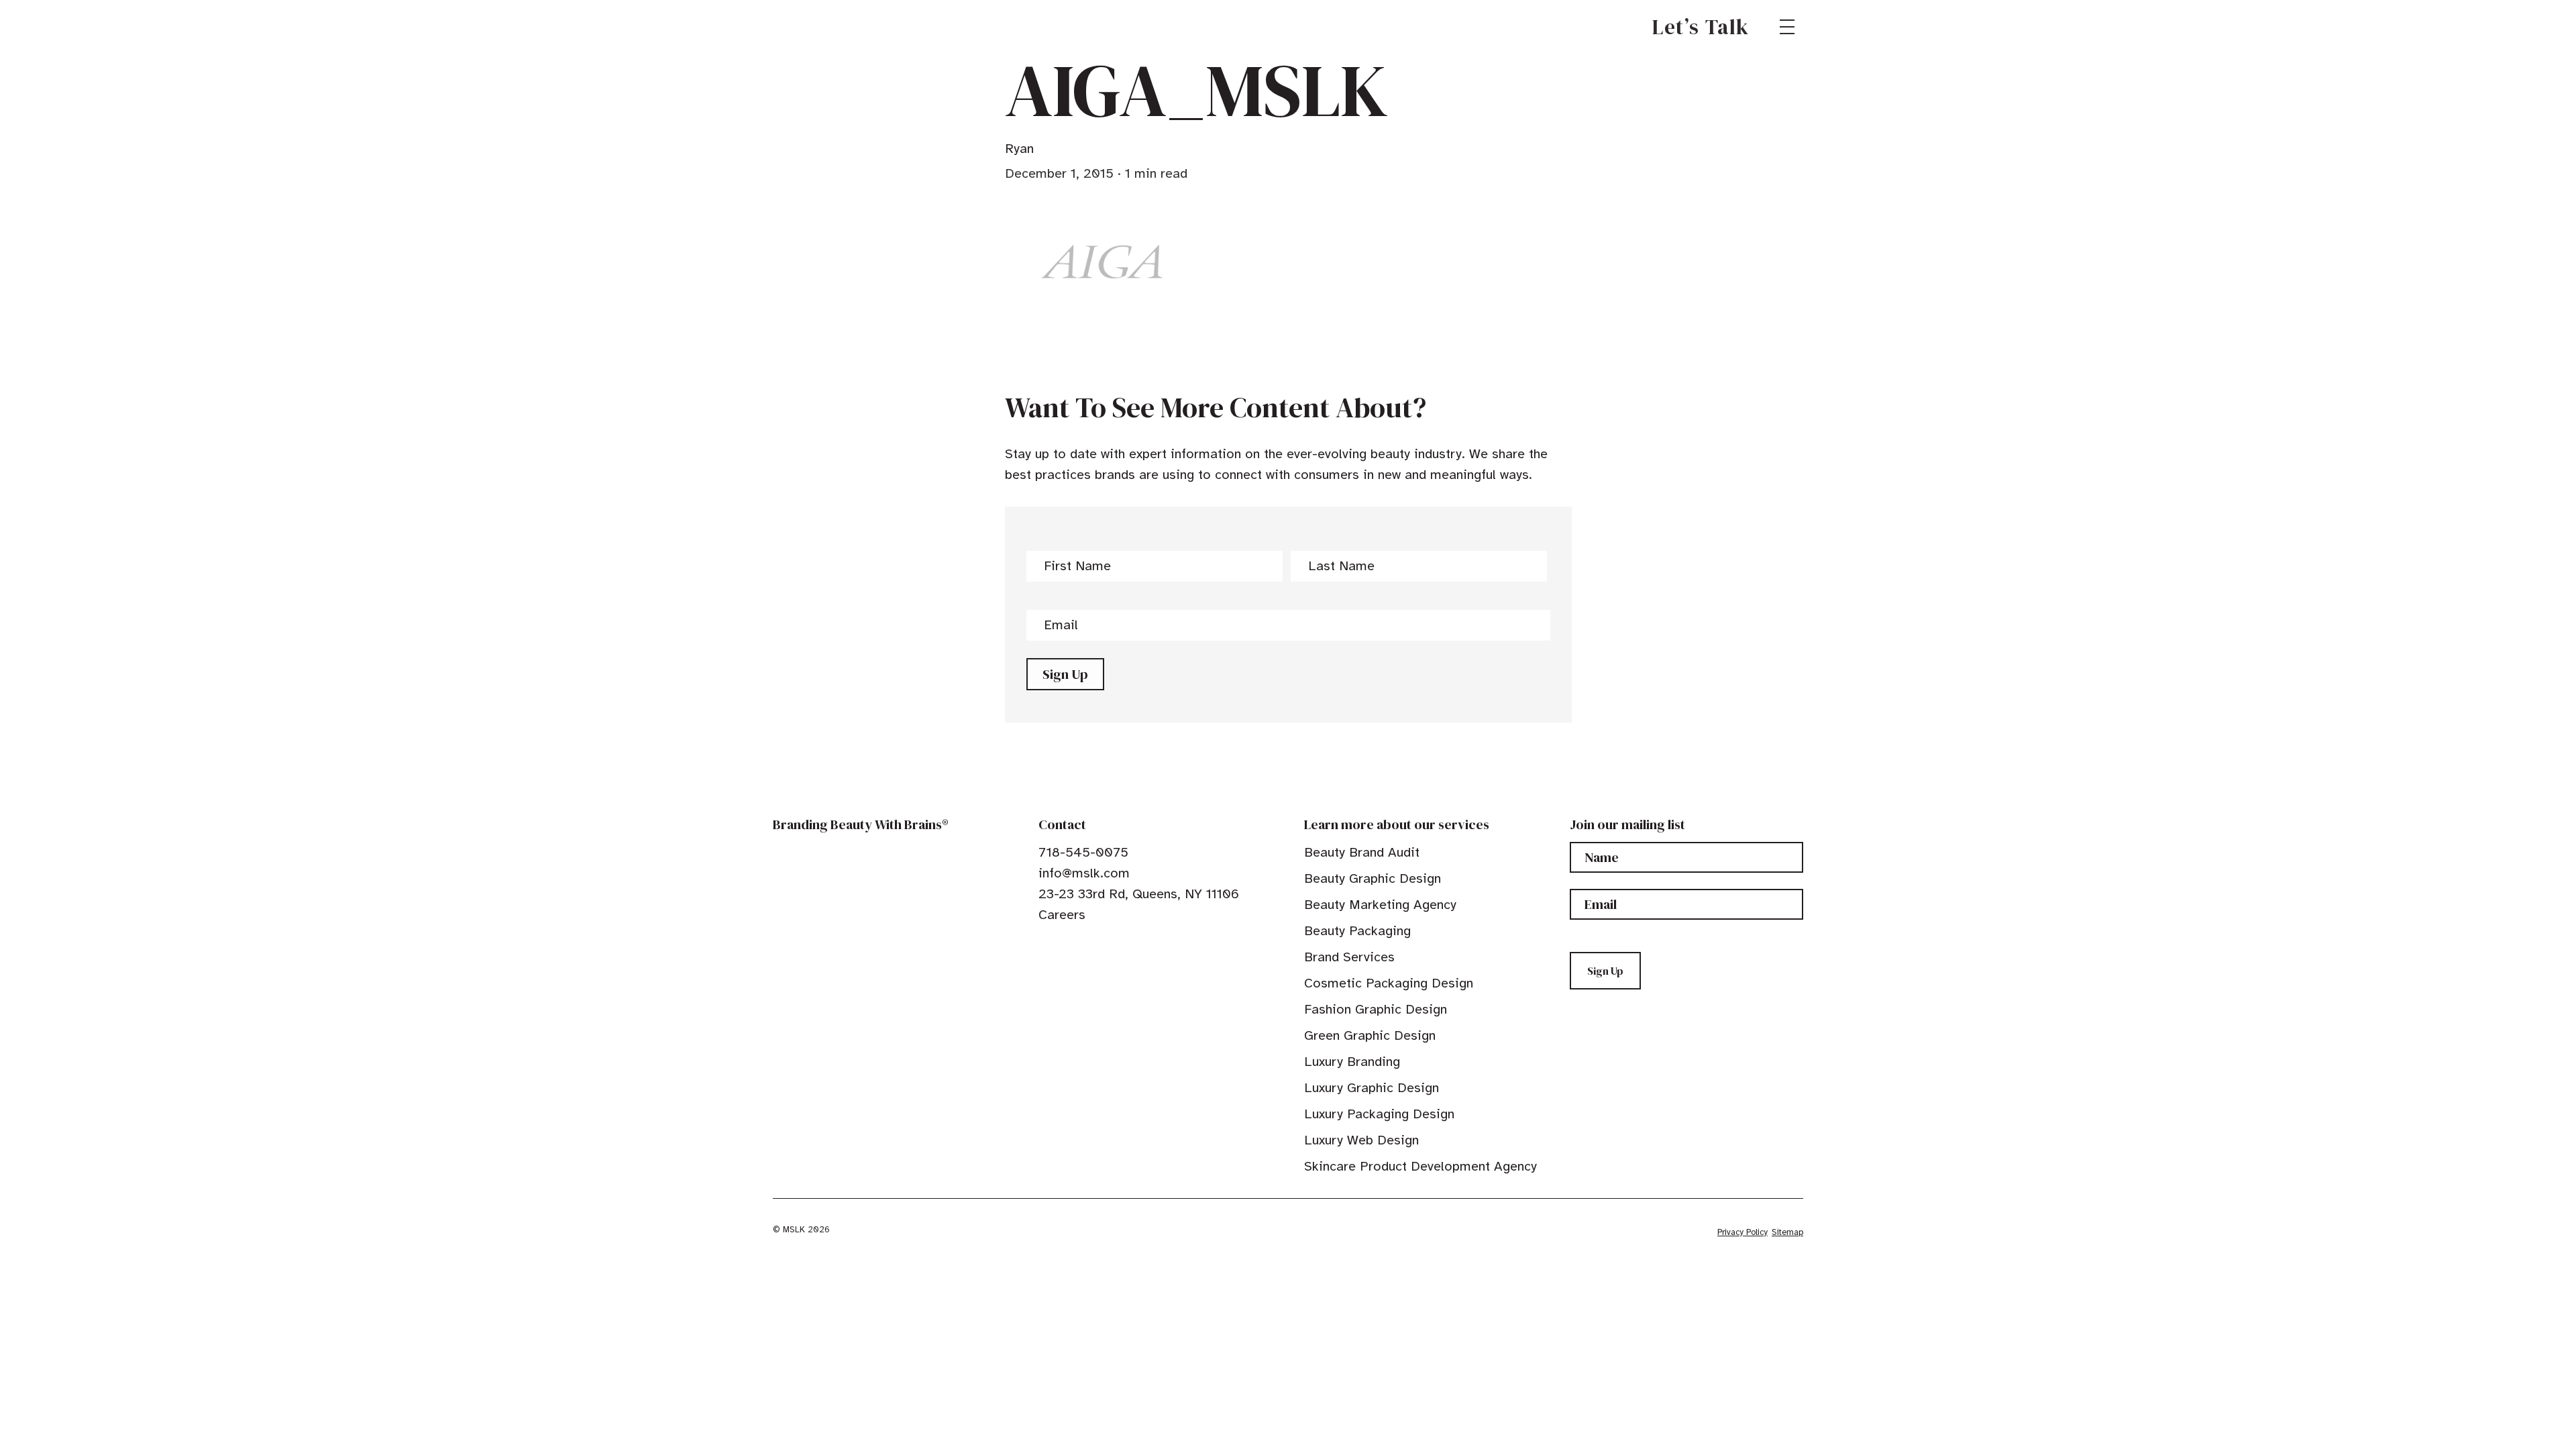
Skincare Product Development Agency (1420, 1166)
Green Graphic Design (1370, 1035)
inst (1107, 945)
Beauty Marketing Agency (1380, 905)
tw (1065, 945)
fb (1044, 945)
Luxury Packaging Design (1379, 1114)
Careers (1062, 915)
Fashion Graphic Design (1376, 1009)
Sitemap (1787, 1232)
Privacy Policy (1742, 1232)
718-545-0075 (1083, 852)
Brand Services (1349, 957)
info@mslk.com (1084, 873)
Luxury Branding (1352, 1062)
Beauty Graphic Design (1373, 878)
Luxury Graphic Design (1372, 1088)
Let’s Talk (1701, 27)
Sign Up (1065, 674)
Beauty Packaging (1357, 931)
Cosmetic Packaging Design (1389, 983)
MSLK (821, 27)
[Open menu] (1787, 27)
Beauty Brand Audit (1362, 852)
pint (1086, 945)
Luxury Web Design (1361, 1140)
